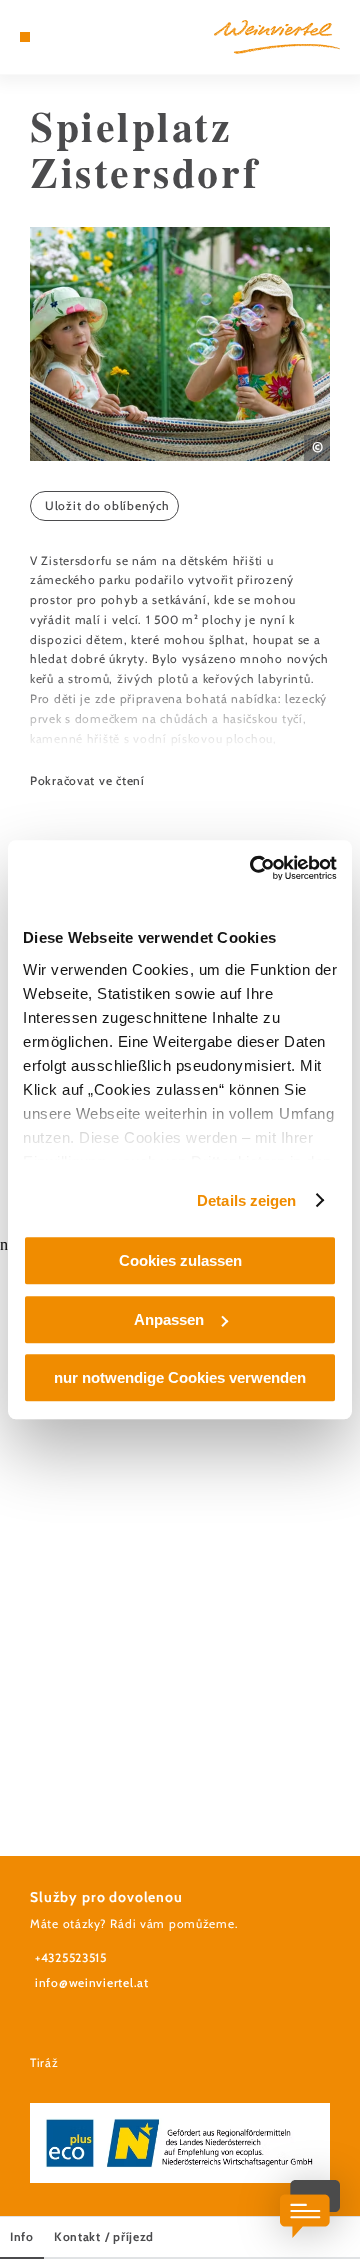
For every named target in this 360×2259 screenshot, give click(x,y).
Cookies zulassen (180, 1260)
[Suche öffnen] (85, 37)
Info (22, 2236)
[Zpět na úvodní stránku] (277, 37)
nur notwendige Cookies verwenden (180, 1377)
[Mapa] (55, 37)
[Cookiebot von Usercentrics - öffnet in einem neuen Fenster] (254, 868)
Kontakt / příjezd (104, 2236)
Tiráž (44, 2062)
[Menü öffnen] (25, 37)
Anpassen (169, 1319)
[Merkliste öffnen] (70, 37)
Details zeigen (246, 1200)
